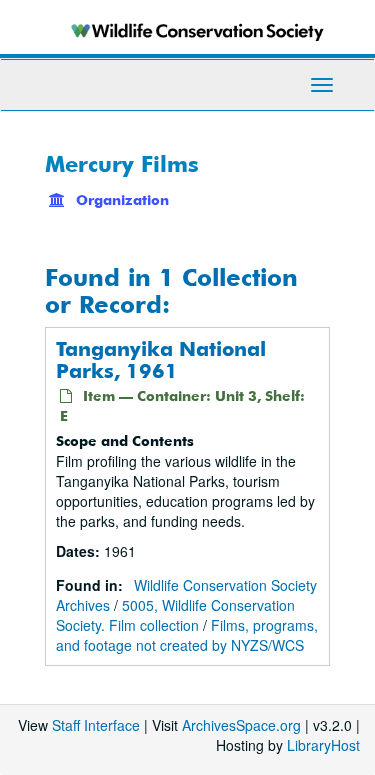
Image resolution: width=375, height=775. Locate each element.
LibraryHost (323, 745)
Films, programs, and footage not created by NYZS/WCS (187, 635)
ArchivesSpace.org (241, 725)
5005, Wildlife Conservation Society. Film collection (175, 615)
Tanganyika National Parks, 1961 (161, 359)
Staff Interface (96, 725)
